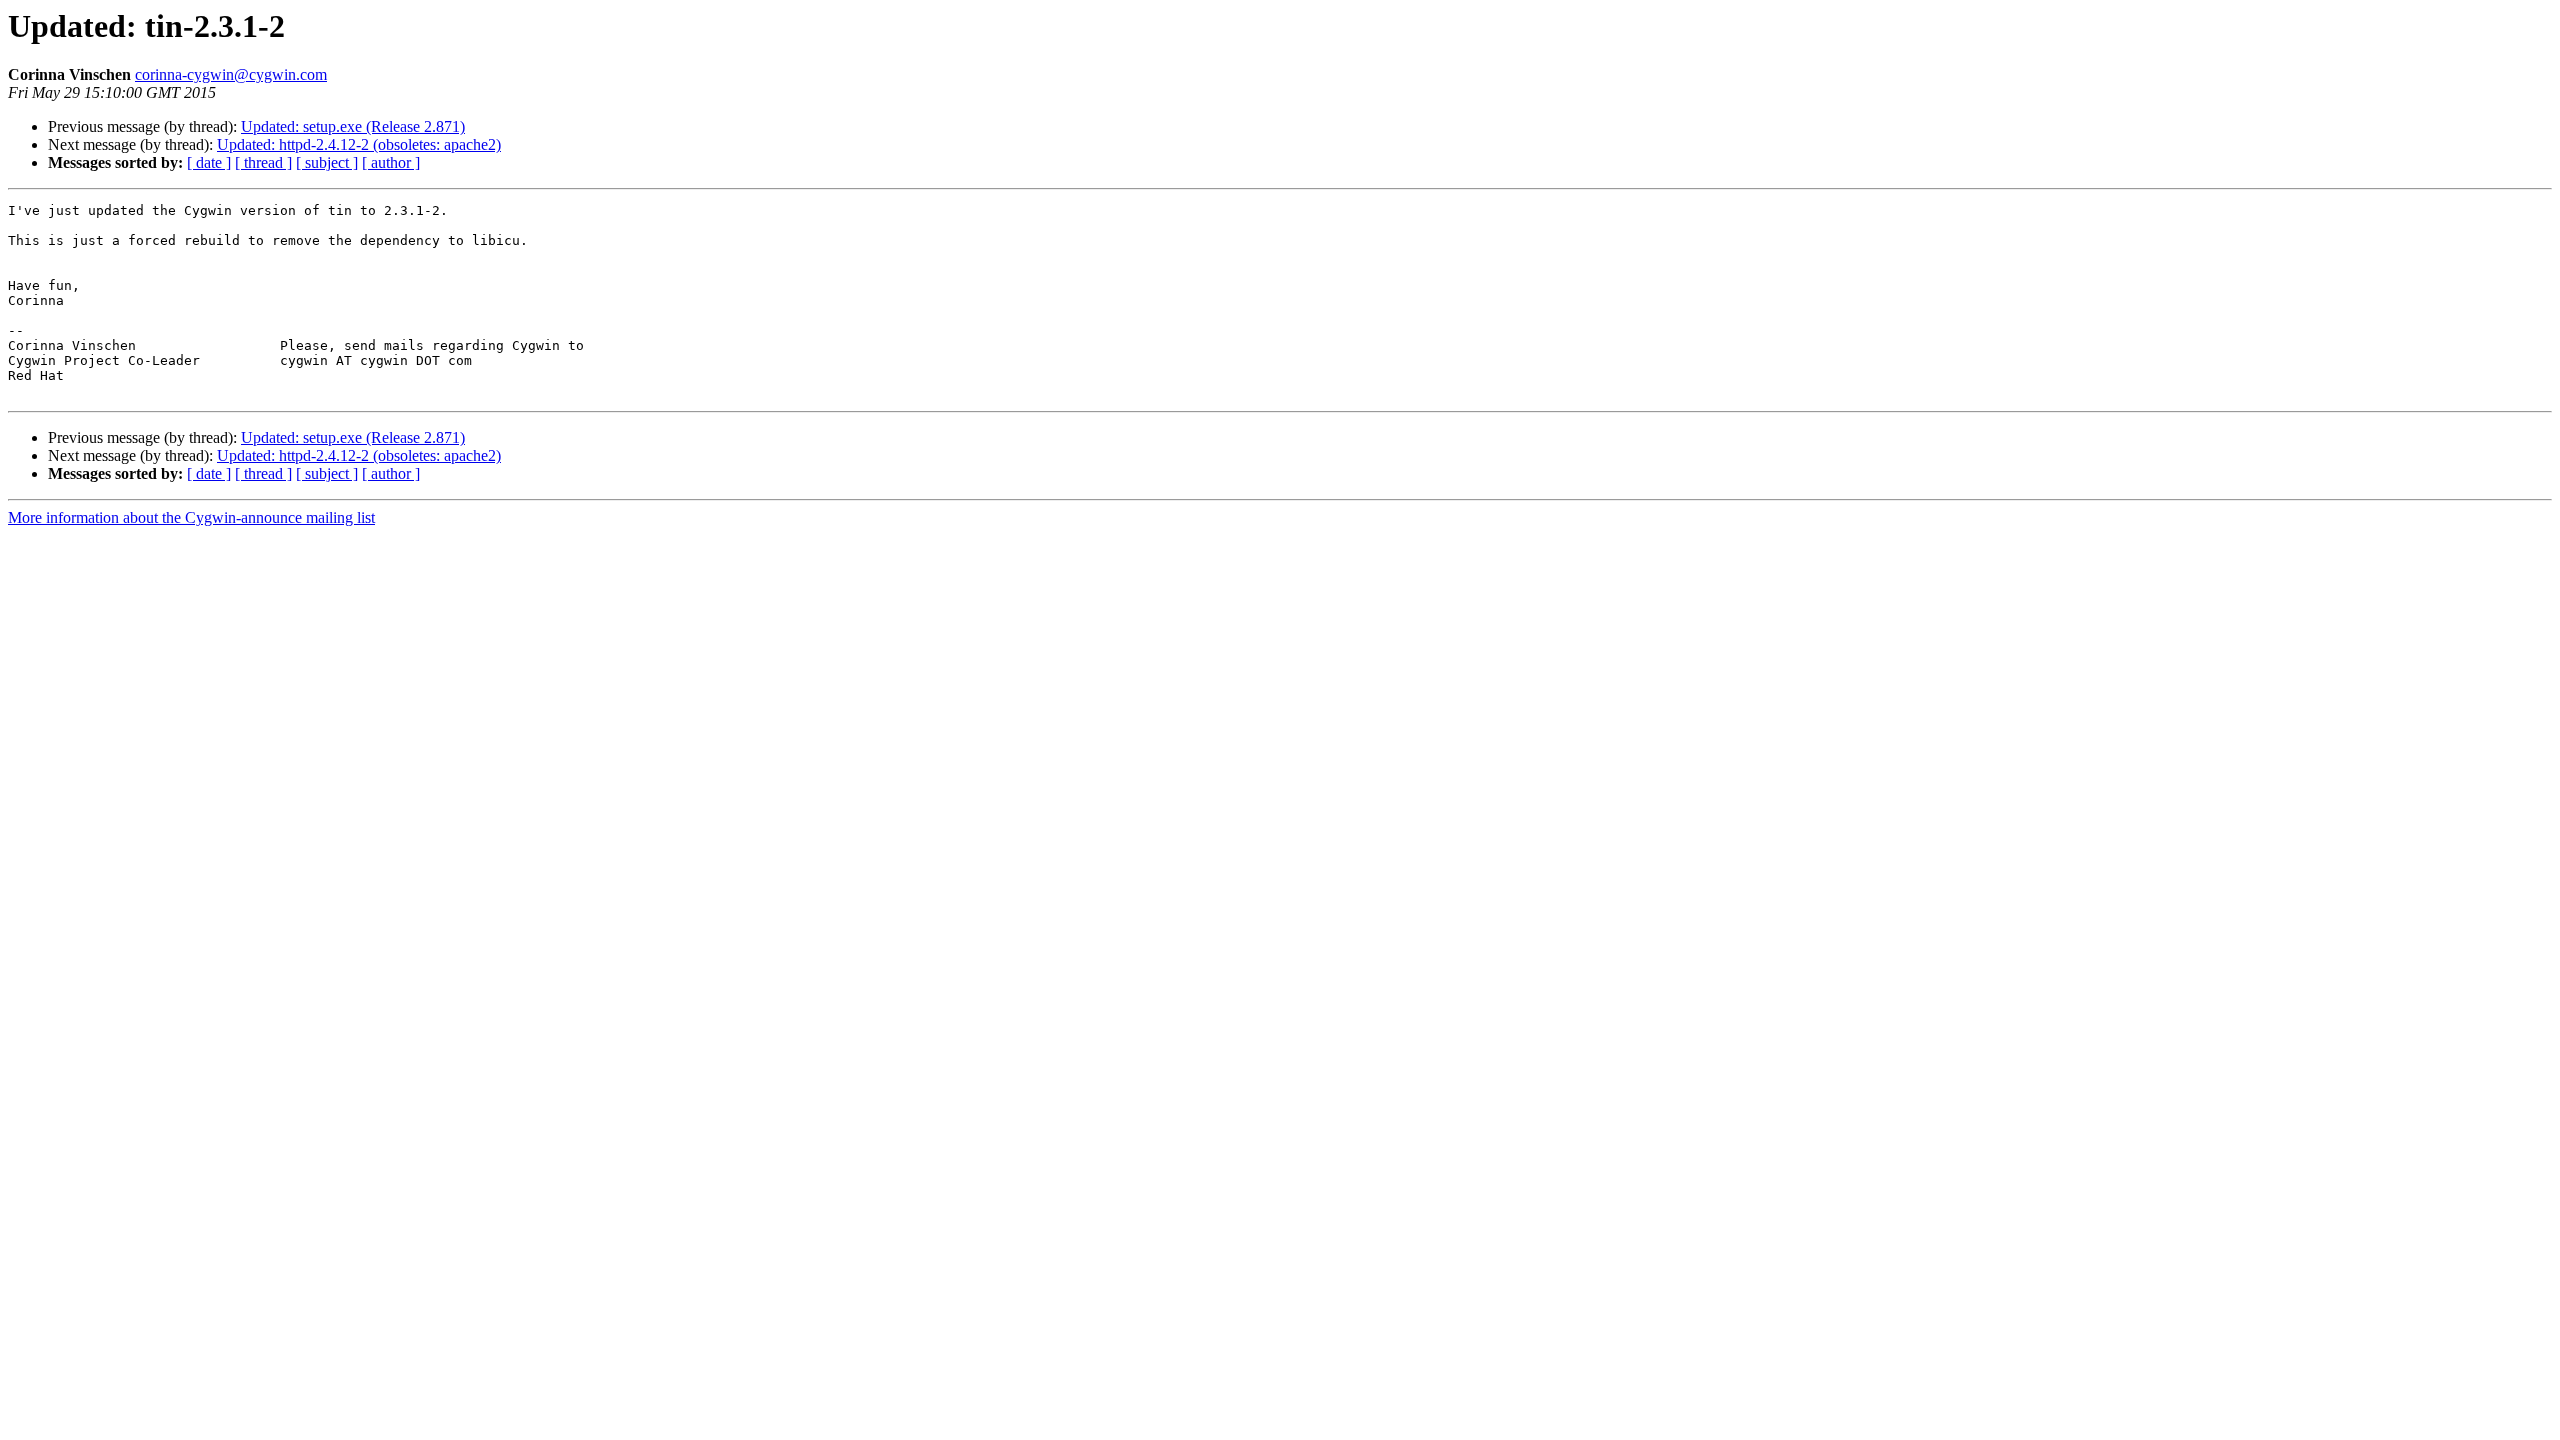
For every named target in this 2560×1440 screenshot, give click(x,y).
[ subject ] (327, 162)
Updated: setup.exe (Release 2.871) (353, 126)
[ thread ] (263, 162)
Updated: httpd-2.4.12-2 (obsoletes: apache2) (359, 144)
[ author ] (391, 162)
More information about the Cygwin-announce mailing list (191, 517)
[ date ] (209, 162)
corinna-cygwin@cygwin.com (231, 74)
